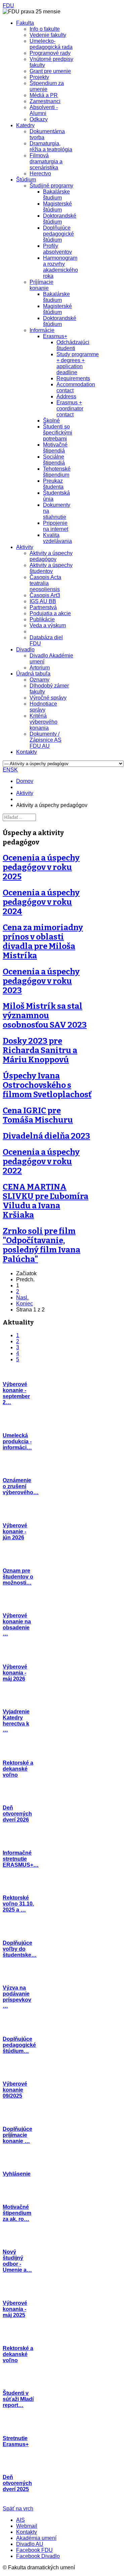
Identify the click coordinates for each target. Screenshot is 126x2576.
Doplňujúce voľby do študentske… (20, 1949)
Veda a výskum (48, 625)
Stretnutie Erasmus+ (16, 2441)
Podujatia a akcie (50, 613)
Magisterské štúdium (57, 207)
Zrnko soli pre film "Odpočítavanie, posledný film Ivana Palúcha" (41, 1245)
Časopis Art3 (45, 595)
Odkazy (39, 119)
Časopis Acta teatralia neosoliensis (45, 583)
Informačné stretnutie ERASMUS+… (21, 1859)
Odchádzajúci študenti (73, 345)
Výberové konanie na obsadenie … (17, 1625)
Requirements (73, 378)
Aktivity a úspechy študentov (51, 568)
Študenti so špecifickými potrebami (58, 433)
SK (14, 770)
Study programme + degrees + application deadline (78, 363)
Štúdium (26, 180)
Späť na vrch (18, 2509)
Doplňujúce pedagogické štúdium (58, 234)
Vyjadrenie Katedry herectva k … (16, 1721)
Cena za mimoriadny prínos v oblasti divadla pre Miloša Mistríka (43, 942)
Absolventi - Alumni (44, 110)
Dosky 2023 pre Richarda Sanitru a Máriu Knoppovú (40, 1050)
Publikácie (42, 619)
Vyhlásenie (17, 2174)
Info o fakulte (45, 29)
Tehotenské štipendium (57, 472)
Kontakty (27, 752)
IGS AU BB (43, 601)
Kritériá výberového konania (44, 722)
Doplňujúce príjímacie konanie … (17, 2135)
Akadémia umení (36, 2538)
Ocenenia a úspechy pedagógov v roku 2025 (41, 867)
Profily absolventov (57, 249)
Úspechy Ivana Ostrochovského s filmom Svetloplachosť (47, 1085)
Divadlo (25, 650)
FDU (8, 6)
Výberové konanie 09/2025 (15, 2090)
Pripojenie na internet (56, 526)
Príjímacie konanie (41, 285)
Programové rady (50, 53)
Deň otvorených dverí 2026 (17, 1814)
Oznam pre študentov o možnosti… (18, 1577)
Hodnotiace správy (43, 707)
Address (66, 396)
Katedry (25, 125)
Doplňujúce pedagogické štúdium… (19, 2045)
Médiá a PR (44, 95)
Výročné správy (48, 698)
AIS (20, 2520)
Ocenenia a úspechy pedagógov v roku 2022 (41, 1161)
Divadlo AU (30, 2544)
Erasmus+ (55, 336)
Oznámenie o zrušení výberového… (21, 1486)
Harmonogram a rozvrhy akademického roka (60, 267)
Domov (25, 781)
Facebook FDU (34, 2550)
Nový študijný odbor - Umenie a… (17, 2261)
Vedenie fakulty (48, 35)
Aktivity (25, 547)
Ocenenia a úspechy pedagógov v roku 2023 (41, 981)
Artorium (40, 668)
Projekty (39, 77)
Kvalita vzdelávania (57, 538)
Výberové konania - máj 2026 (15, 1673)
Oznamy (39, 680)
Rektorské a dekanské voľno (18, 1769)
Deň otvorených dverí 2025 (17, 2483)
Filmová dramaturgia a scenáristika (46, 162)
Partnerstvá (43, 607)
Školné (51, 421)
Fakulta (25, 23)
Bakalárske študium (56, 195)
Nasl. (22, 1298)
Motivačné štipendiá (55, 448)
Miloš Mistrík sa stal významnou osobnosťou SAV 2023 (45, 1016)
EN (7, 770)
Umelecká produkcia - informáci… (17, 1441)
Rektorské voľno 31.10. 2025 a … (18, 1904)
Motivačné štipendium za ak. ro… (17, 2213)
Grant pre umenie (50, 71)
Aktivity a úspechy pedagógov (51, 556)
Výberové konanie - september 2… (16, 1393)
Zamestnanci (45, 101)
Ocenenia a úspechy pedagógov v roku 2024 (41, 902)
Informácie (42, 330)
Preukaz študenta (53, 484)
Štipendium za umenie (47, 86)
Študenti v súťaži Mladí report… (18, 2399)
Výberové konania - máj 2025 (15, 2309)
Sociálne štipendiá (54, 460)
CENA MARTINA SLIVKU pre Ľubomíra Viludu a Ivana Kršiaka (46, 1201)
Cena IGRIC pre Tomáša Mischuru (38, 1115)
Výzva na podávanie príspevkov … (17, 1997)
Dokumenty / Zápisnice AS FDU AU (46, 740)
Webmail (27, 2526)
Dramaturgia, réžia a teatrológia (51, 146)
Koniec (25, 1304)
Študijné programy (51, 186)
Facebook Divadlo (38, 2556)
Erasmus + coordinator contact (70, 409)
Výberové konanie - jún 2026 (15, 1532)
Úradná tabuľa (33, 674)
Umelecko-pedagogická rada (51, 44)
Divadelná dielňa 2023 (46, 1136)
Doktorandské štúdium (60, 219)
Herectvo (40, 174)
